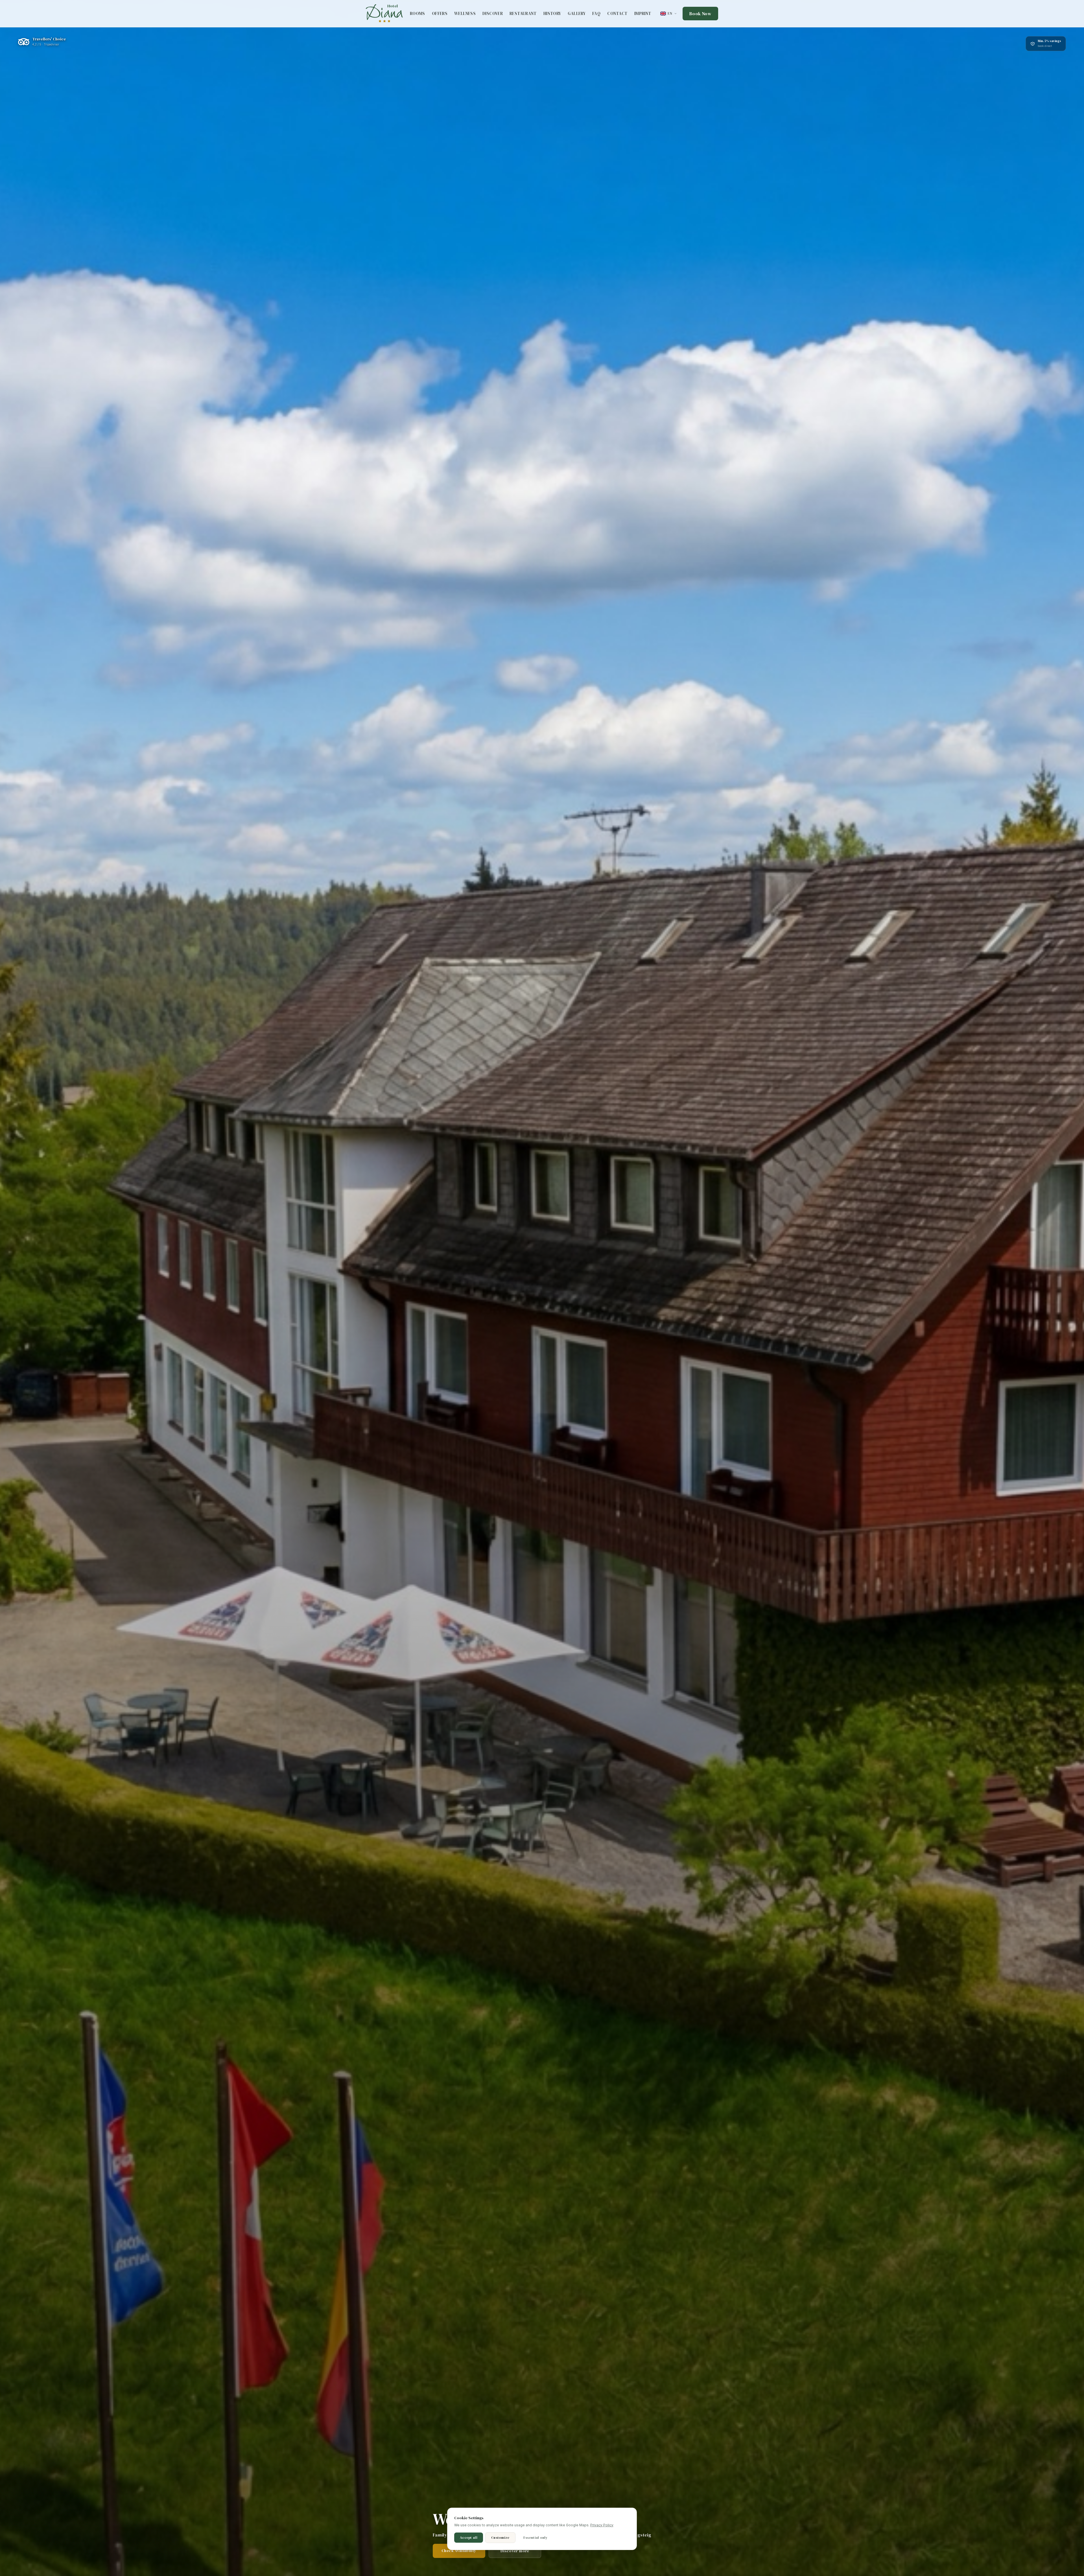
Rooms (418, 14)
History (552, 14)
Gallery (577, 14)
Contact (617, 14)
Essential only (535, 2538)
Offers (440, 14)
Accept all (469, 2538)
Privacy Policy (602, 2525)
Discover (493, 14)
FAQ (596, 14)
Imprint (643, 14)
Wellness (465, 14)
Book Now (700, 14)
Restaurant (523, 14)
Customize (500, 2538)
